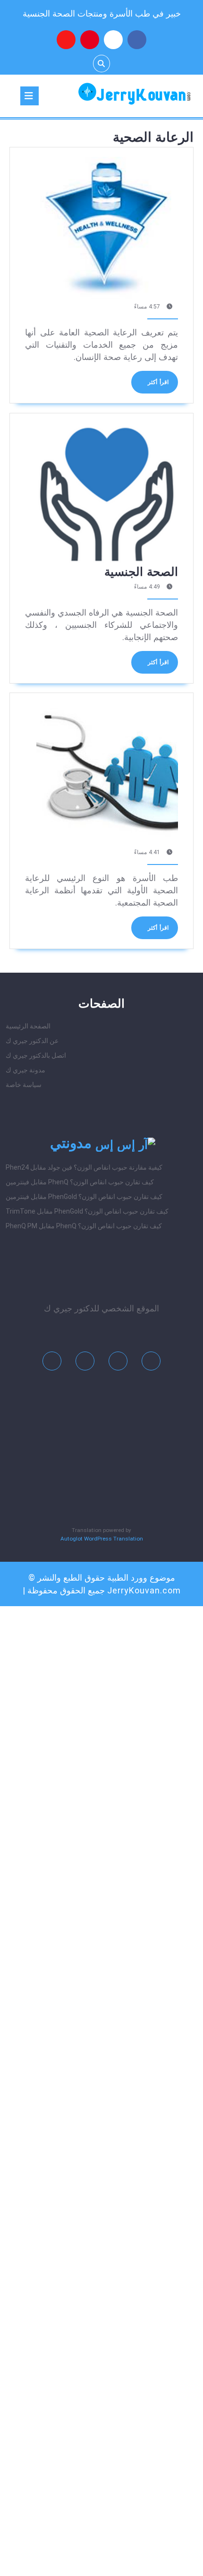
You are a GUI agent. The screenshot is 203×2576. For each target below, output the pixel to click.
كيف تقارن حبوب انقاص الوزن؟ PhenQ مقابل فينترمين (80, 1182)
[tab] (30, 96)
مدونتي (71, 1143)
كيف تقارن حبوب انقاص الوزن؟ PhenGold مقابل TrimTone (87, 1211)
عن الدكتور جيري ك (32, 1041)
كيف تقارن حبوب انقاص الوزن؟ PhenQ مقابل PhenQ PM (84, 1226)
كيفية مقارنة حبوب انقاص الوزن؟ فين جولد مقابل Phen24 (84, 1167)
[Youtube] (52, 1363)
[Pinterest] (85, 1363)
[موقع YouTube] (66, 40)
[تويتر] (113, 40)
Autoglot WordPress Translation (102, 1539)
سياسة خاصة (24, 1085)
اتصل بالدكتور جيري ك (36, 1055)
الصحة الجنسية (141, 572)
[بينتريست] (90, 40)
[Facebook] (151, 1363)
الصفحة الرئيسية (28, 1026)
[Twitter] (118, 1363)
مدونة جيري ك (25, 1070)
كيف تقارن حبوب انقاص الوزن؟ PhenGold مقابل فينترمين (84, 1197)
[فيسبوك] (137, 40)
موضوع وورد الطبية (141, 1578)
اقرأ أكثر (150, 386)
